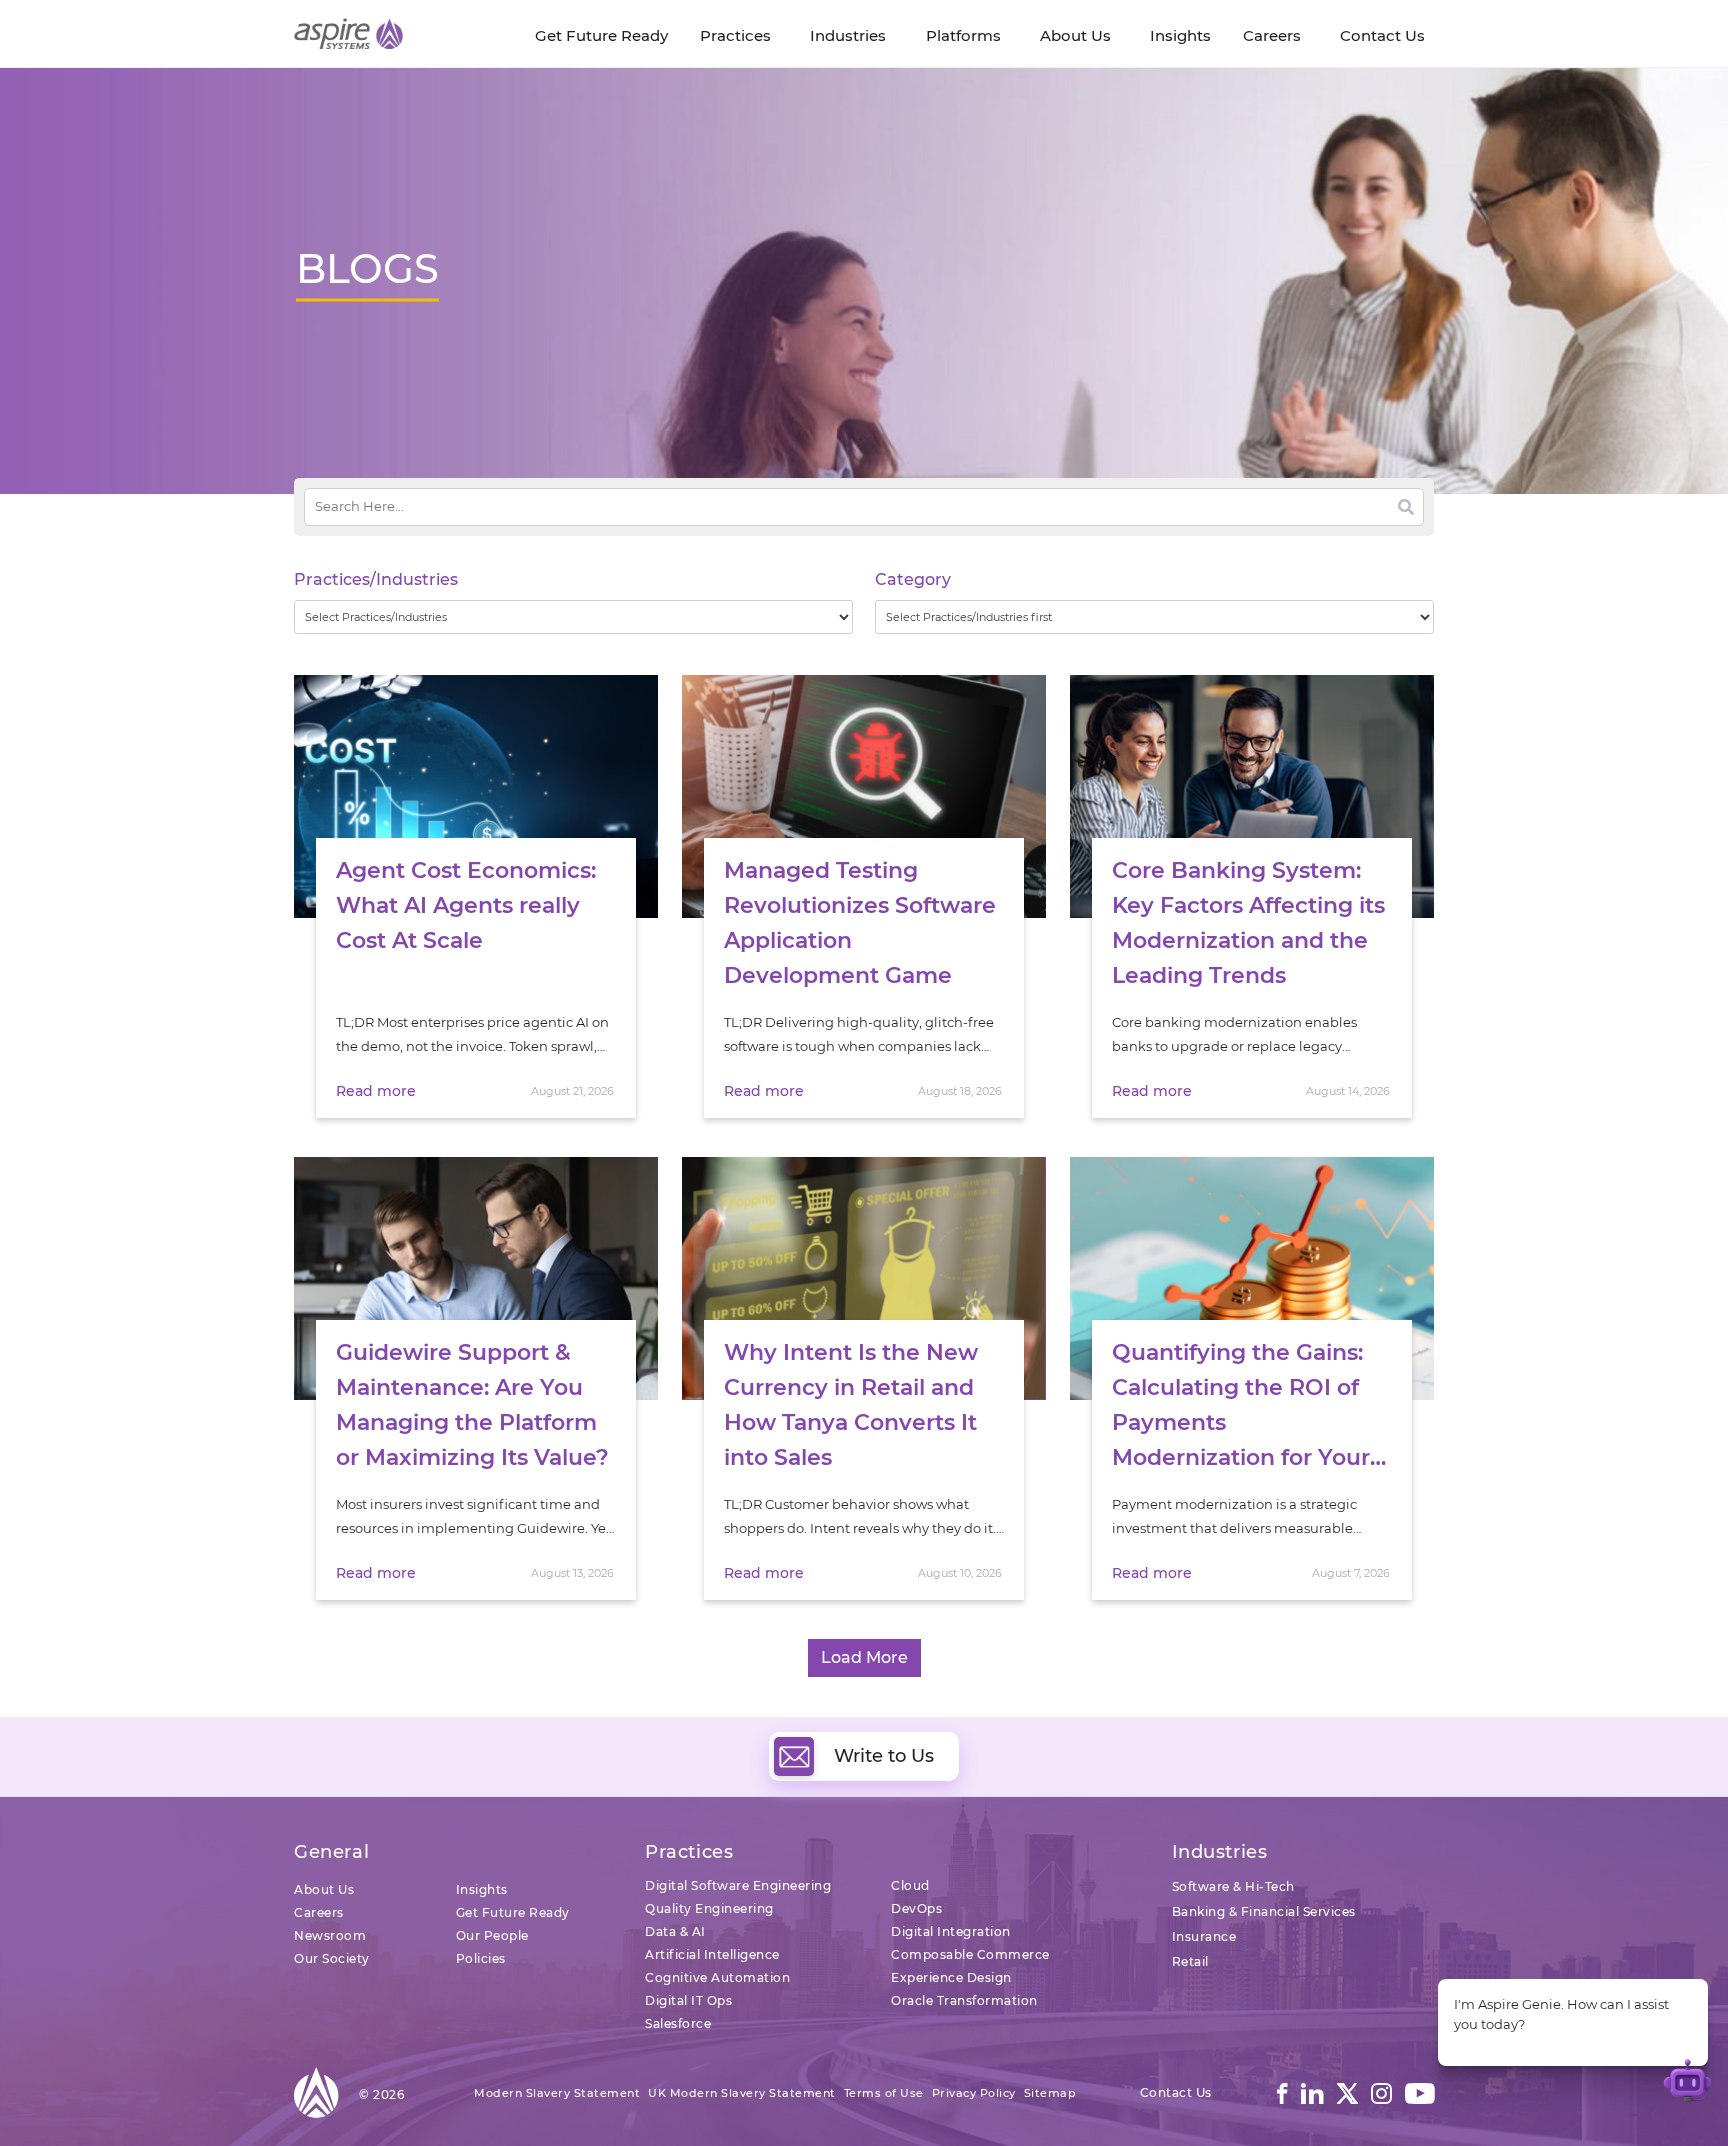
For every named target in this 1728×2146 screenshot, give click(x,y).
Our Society (332, 1958)
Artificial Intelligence (712, 1954)
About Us (324, 1889)
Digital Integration (951, 1931)
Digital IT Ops (688, 2000)
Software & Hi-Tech (1233, 1886)
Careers (319, 1912)
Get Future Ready (513, 1912)
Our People (492, 1935)
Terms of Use (884, 2093)
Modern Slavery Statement (557, 2093)
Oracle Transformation (964, 2000)
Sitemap (1050, 2093)
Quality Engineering (709, 1908)
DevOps (916, 1908)
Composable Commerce (970, 1954)
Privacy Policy (974, 2093)
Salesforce (678, 2023)
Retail (1190, 1961)
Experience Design (951, 1977)
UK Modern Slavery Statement (742, 2093)
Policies (481, 1958)
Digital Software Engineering (738, 1885)
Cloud (910, 1885)
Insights (482, 1889)
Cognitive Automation (717, 1977)
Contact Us (1176, 2092)
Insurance (1204, 1936)
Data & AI (675, 1931)
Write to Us (884, 1756)
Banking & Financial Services (1264, 1911)
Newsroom (330, 1935)
